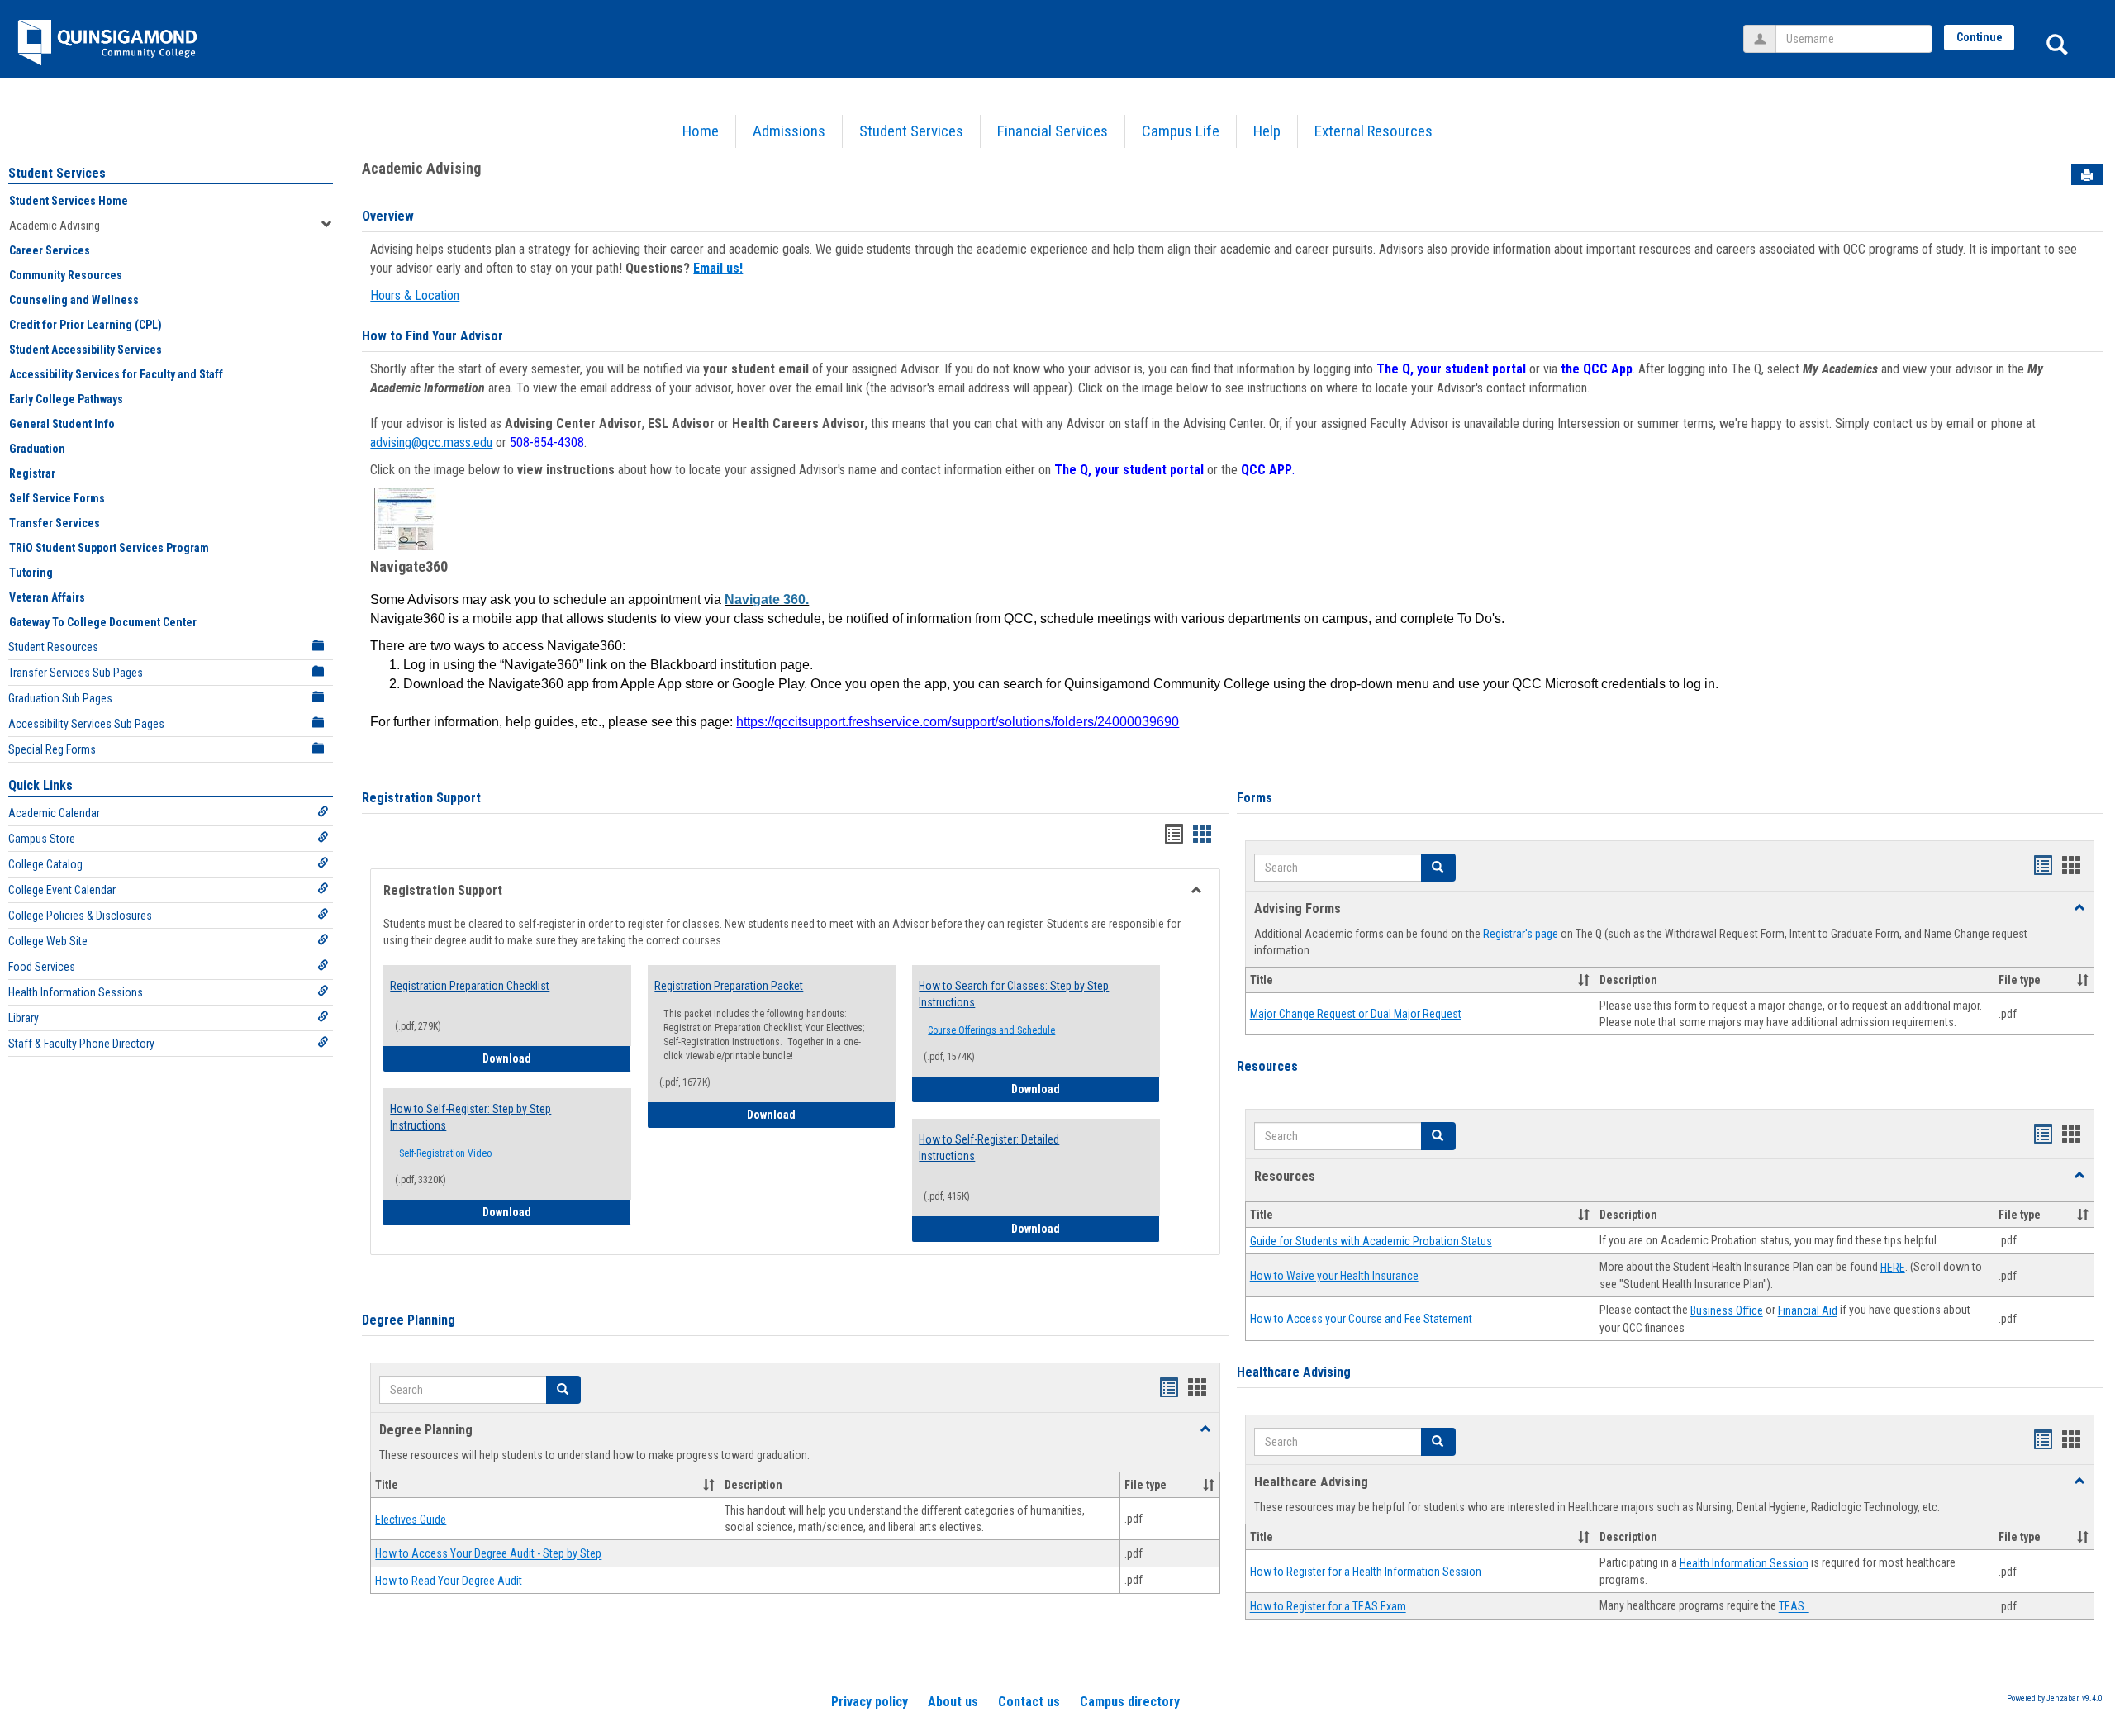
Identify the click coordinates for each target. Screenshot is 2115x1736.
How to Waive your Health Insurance (1334, 1276)
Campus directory (1130, 1702)
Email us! (718, 268)
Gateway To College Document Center (103, 622)
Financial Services (1053, 131)
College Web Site (48, 941)
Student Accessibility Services (86, 350)
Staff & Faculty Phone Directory (81, 1044)
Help (1267, 131)
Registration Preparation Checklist (470, 986)
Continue (1980, 37)
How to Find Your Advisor (433, 336)
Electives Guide (411, 1520)
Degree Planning (409, 1320)
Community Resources (66, 275)
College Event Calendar (62, 890)
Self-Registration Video (445, 1153)
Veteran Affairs (47, 597)
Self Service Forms (57, 498)
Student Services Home (69, 201)
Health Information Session (1744, 1563)
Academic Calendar (54, 813)
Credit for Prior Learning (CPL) (86, 325)
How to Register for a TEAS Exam (1328, 1607)
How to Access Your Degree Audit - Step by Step (488, 1554)
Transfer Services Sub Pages (76, 673)
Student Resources (53, 647)
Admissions (789, 131)
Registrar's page (1521, 934)
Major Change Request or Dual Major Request (1356, 1014)
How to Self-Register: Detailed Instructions (989, 1148)
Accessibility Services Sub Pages (86, 724)
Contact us (1029, 1702)
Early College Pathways (66, 399)
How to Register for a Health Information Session (1366, 1572)
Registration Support (421, 798)
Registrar (32, 473)
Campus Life (1181, 131)
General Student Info (62, 424)
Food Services (42, 967)
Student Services (911, 131)
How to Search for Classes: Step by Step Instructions (1014, 994)
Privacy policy (870, 1702)
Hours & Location (415, 295)
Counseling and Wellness (74, 300)
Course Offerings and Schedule (991, 1030)
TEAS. (1794, 1607)
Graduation (37, 449)
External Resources (1374, 131)
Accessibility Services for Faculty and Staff (116, 374)
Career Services (50, 250)
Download (557, 1058)
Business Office (1727, 1311)
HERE (1893, 1268)
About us (953, 1702)
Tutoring (31, 573)
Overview (388, 216)
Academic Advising (55, 226)
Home (701, 131)
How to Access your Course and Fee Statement (1361, 1320)
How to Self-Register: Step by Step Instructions (471, 1117)
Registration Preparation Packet (729, 986)
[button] (563, 1390)
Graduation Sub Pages (60, 698)
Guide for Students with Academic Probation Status (1371, 1241)
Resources (1267, 1066)
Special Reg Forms (52, 749)
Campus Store (42, 839)
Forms (1255, 798)
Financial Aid (1808, 1311)
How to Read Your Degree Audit (449, 1581)
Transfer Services (55, 523)
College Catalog (45, 864)
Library (24, 1018)
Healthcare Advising (1294, 1372)
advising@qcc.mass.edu (431, 442)
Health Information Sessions (76, 992)
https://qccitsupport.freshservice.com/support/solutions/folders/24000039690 (958, 722)
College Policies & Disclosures (80, 916)
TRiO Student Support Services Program (109, 548)
